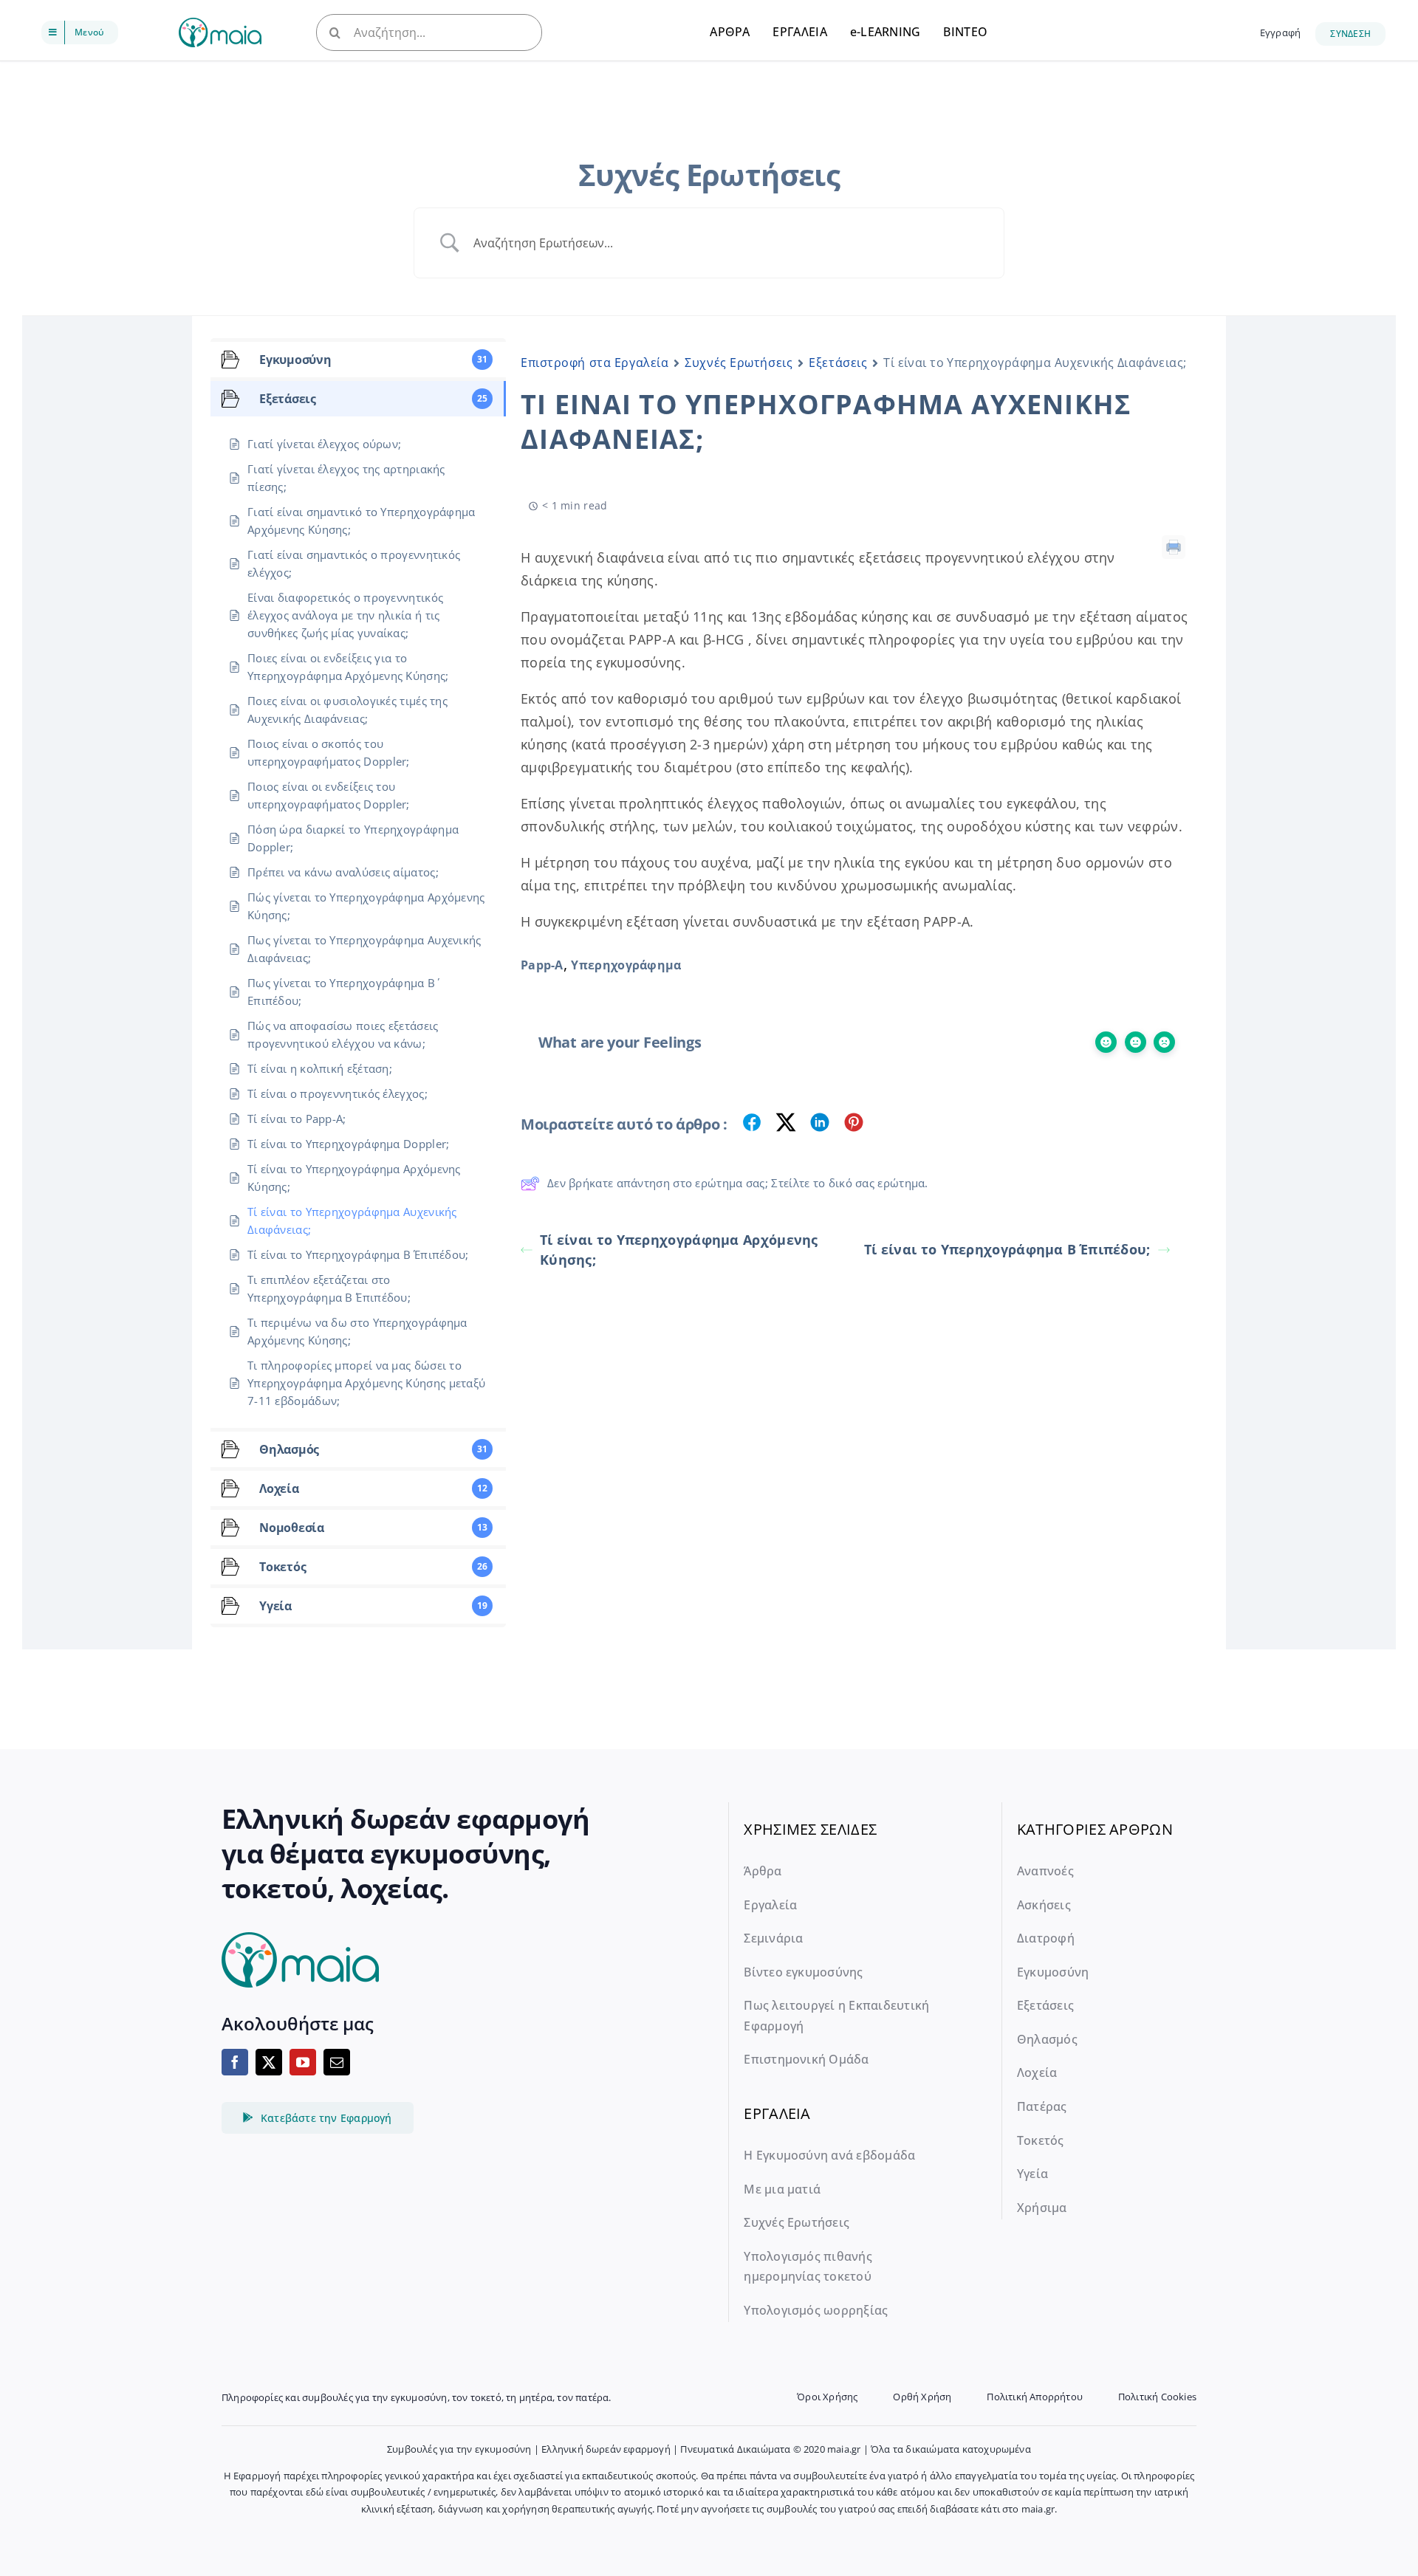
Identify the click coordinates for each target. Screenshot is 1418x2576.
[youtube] (303, 2062)
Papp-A (542, 965)
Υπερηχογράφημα (626, 965)
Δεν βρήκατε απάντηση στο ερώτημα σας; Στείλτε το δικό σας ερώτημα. (738, 1183)
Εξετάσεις (838, 363)
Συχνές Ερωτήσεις (739, 363)
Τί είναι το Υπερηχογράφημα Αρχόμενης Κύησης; (679, 1250)
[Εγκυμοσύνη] (220, 25)
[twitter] (269, 2062)
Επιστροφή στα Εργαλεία (595, 363)
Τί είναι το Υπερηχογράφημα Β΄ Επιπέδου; (1007, 1249)
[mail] (337, 2062)
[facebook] (235, 2062)
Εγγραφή (1280, 32)
